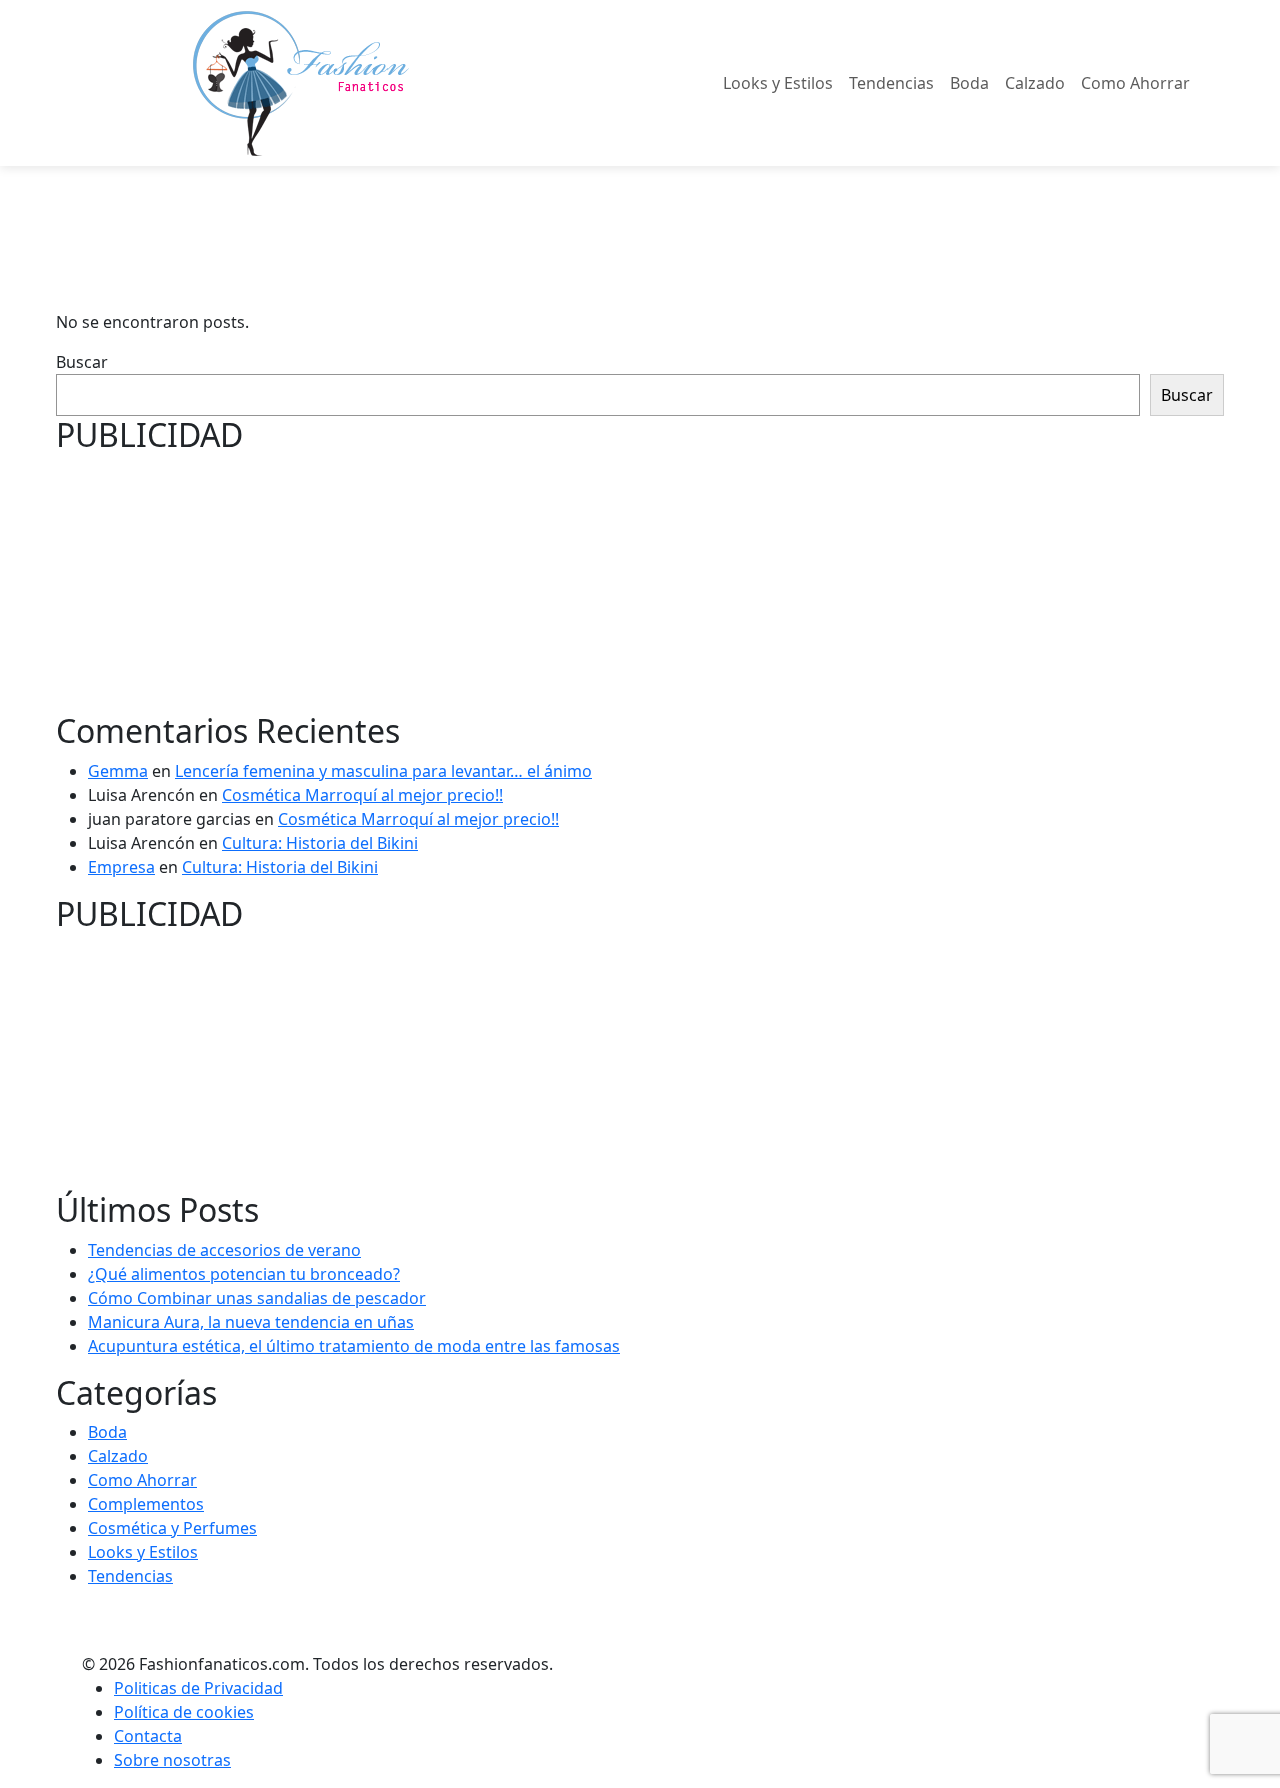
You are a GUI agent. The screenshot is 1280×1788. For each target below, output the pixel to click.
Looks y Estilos (778, 83)
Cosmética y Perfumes (172, 1528)
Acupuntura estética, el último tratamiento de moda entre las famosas (354, 1346)
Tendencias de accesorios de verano (224, 1250)
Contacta (148, 1736)
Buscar (82, 362)
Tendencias (891, 83)
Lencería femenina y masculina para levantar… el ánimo (383, 771)
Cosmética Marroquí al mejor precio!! (362, 795)
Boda (969, 83)
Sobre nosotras (172, 1760)
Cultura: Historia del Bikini (320, 843)
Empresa (121, 867)
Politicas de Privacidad (198, 1688)
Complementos (146, 1504)
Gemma (118, 771)
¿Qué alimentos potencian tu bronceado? (244, 1274)
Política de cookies (184, 1712)
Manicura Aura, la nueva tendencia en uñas (251, 1322)
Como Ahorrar (1135, 83)
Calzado (1035, 83)
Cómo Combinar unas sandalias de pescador (257, 1298)
